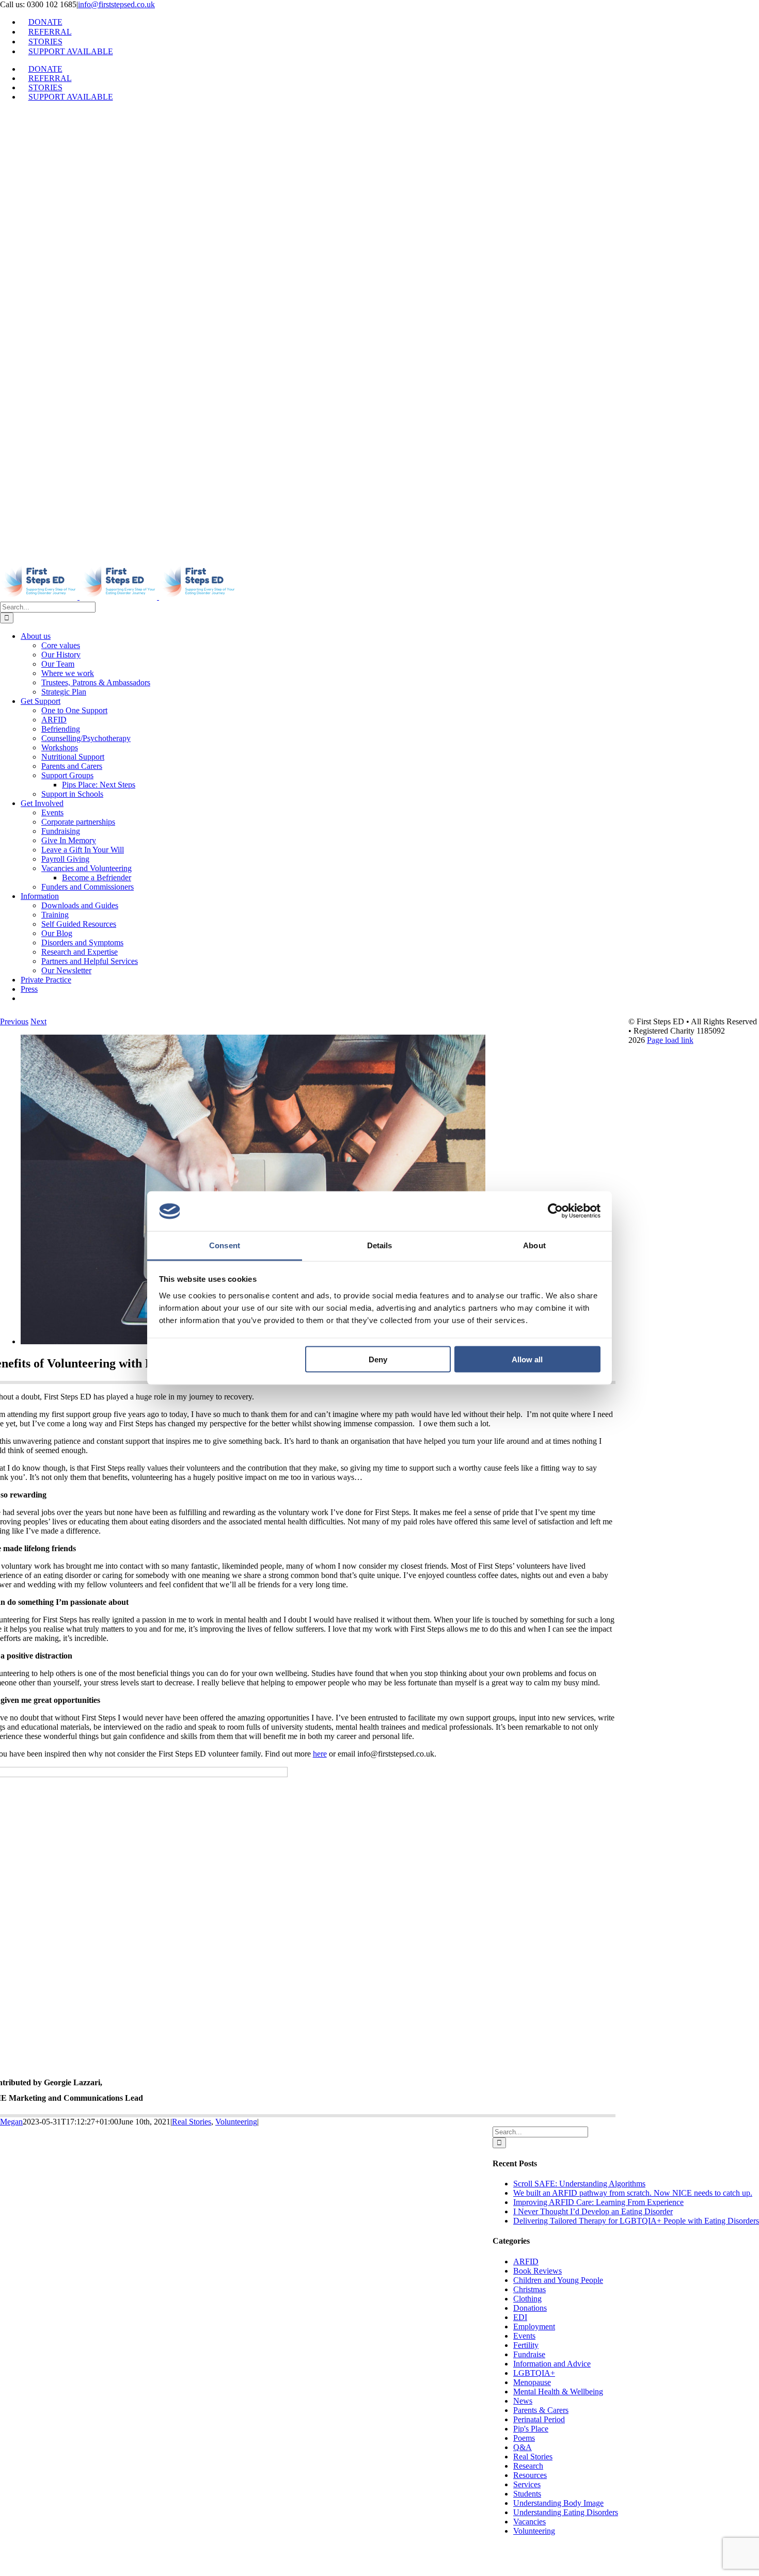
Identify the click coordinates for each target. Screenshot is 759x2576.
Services (527, 2484)
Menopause (532, 2382)
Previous (14, 1021)
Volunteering (236, 2122)
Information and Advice (552, 2364)
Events (524, 2336)
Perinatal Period (539, 2419)
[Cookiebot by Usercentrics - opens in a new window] (555, 1211)
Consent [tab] (225, 1245)
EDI (520, 2317)
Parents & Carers (541, 2410)
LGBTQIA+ (534, 2373)
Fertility (526, 2345)
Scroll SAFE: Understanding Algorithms (579, 2184)
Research (528, 2466)
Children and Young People (558, 2280)
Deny (378, 1359)
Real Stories (192, 2122)
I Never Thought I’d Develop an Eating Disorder (593, 2211)
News (523, 2401)
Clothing (527, 2299)
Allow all (527, 1359)
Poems (524, 2438)
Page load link (670, 1040)
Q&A (523, 2447)
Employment (534, 2327)
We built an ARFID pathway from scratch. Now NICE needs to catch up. (633, 2193)
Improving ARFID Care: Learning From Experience (598, 2202)
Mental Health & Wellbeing (558, 2392)
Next (38, 1021)
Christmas (529, 2289)
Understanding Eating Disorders (566, 2512)
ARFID (526, 2261)
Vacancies (529, 2522)
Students (527, 2494)
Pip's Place (531, 2429)
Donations (530, 2308)
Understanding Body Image (558, 2503)
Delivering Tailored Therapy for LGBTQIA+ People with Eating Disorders (636, 2221)
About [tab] (534, 1245)
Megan (11, 2122)
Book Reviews (537, 2271)
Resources (530, 2475)
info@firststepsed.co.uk (116, 4)
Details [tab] (380, 1245)
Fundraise (529, 2354)
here (320, 1754)
